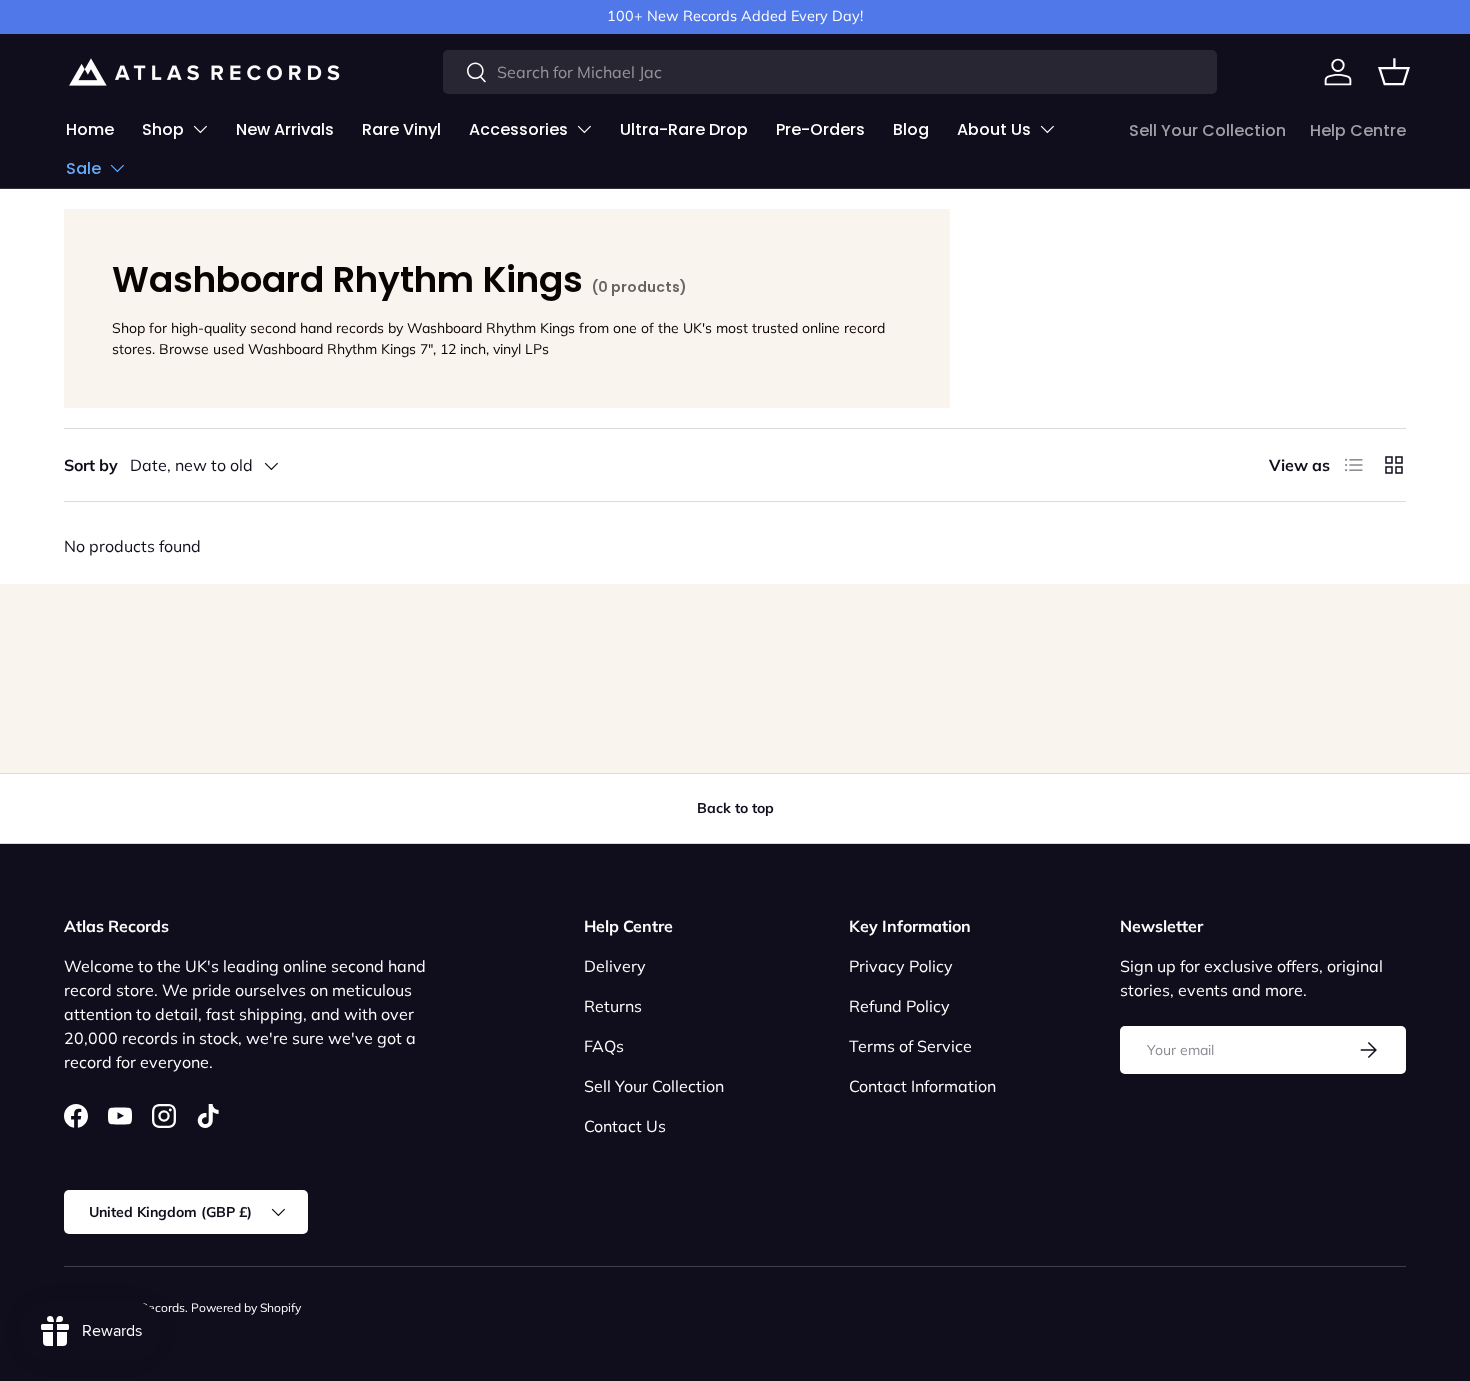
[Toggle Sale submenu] (117, 168)
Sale (83, 168)
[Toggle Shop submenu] (200, 129)
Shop (163, 129)
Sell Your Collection (1207, 130)
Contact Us (625, 1126)
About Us (994, 129)
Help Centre (1358, 130)
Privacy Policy (901, 966)
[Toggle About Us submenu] (1047, 129)
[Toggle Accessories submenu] (584, 129)
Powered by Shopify (246, 1307)
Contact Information (922, 1086)
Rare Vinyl (401, 129)
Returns (613, 1006)
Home (90, 129)
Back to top (735, 808)
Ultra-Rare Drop (684, 129)
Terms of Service (910, 1046)
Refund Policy (899, 1006)
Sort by (91, 465)
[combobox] (830, 72)
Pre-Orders (820, 129)
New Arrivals (285, 129)
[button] (1394, 72)
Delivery (615, 966)
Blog (911, 129)
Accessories (518, 129)
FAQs (604, 1046)
